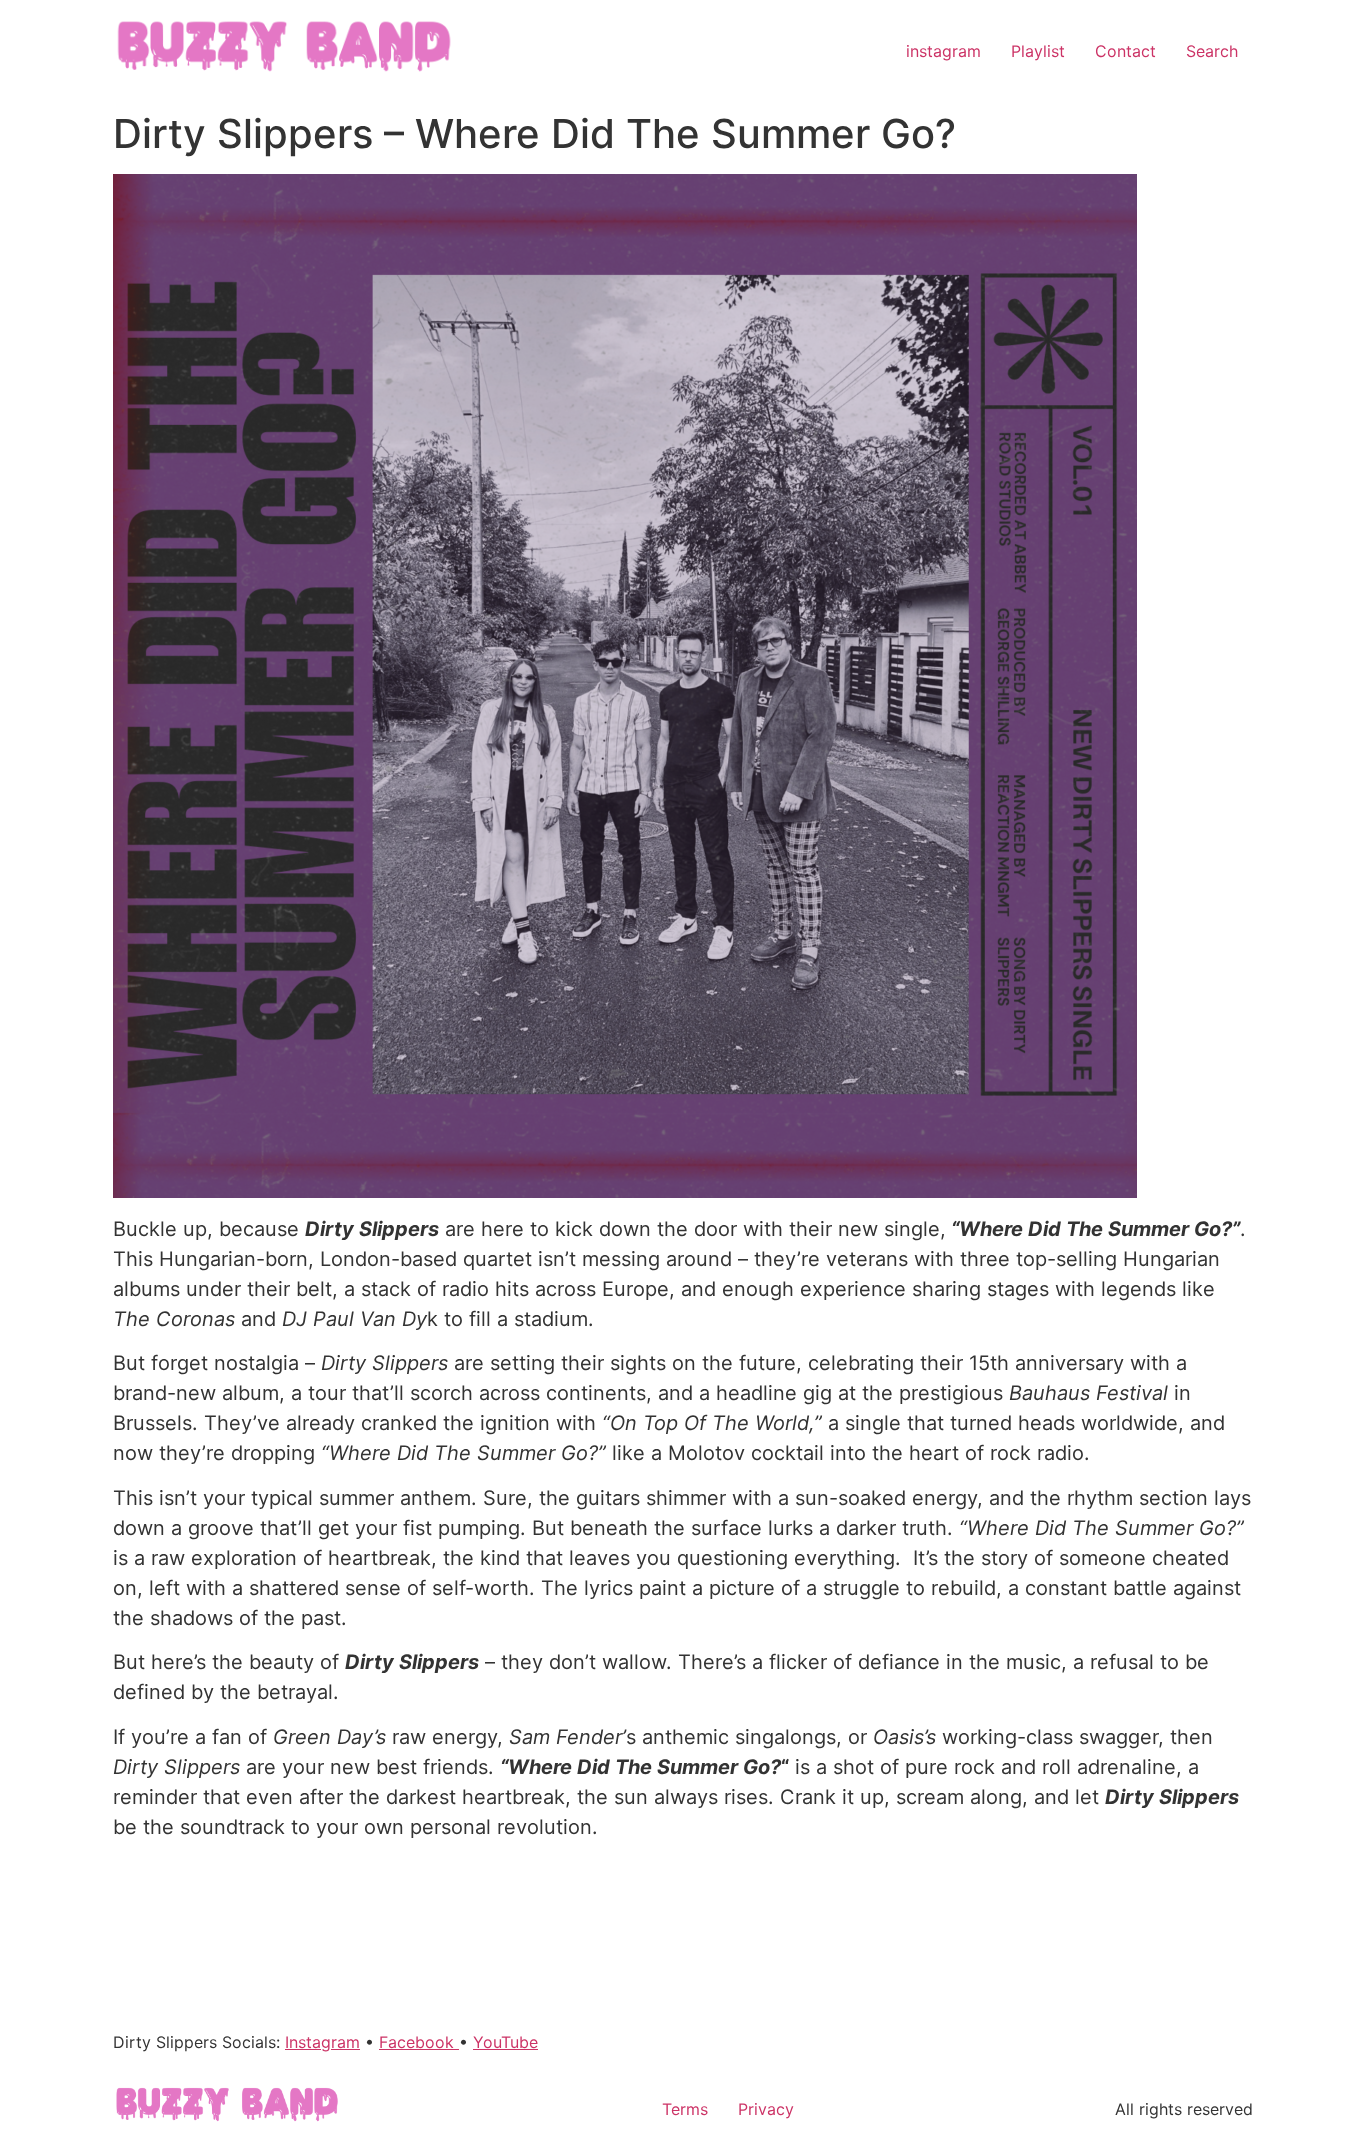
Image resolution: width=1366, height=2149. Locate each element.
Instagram (322, 2042)
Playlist (1038, 51)
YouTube (505, 2042)
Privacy (766, 2109)
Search (1212, 51)
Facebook (419, 2042)
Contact (1125, 51)
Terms (685, 2109)
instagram (943, 51)
